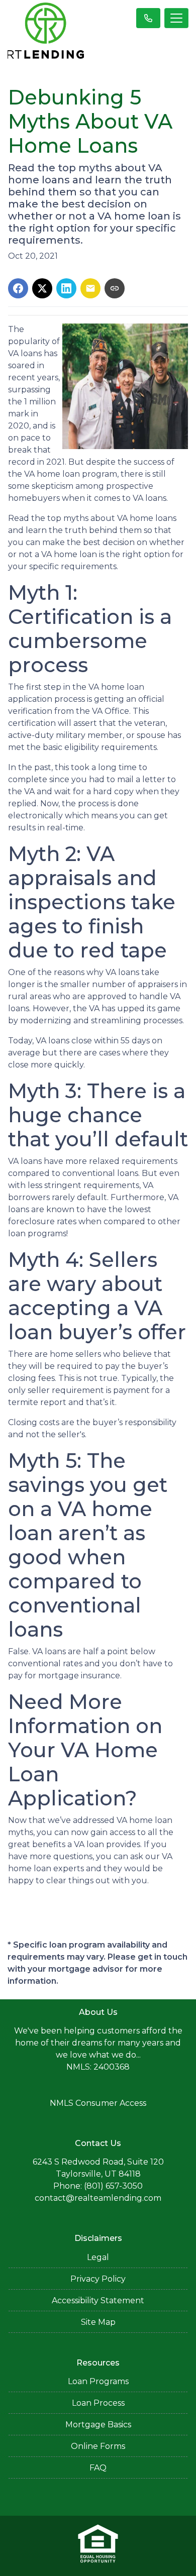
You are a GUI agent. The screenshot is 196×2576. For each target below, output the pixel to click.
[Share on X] (42, 288)
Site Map (98, 2322)
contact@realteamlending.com (98, 2198)
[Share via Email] (90, 288)
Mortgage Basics (98, 2425)
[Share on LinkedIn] (66, 288)
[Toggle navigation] (176, 18)
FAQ (98, 2468)
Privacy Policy (98, 2279)
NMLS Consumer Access (98, 2103)
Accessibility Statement (98, 2300)
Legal (98, 2257)
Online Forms (98, 2446)
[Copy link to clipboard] (115, 288)
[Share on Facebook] (18, 288)
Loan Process (98, 2403)
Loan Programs (98, 2381)
